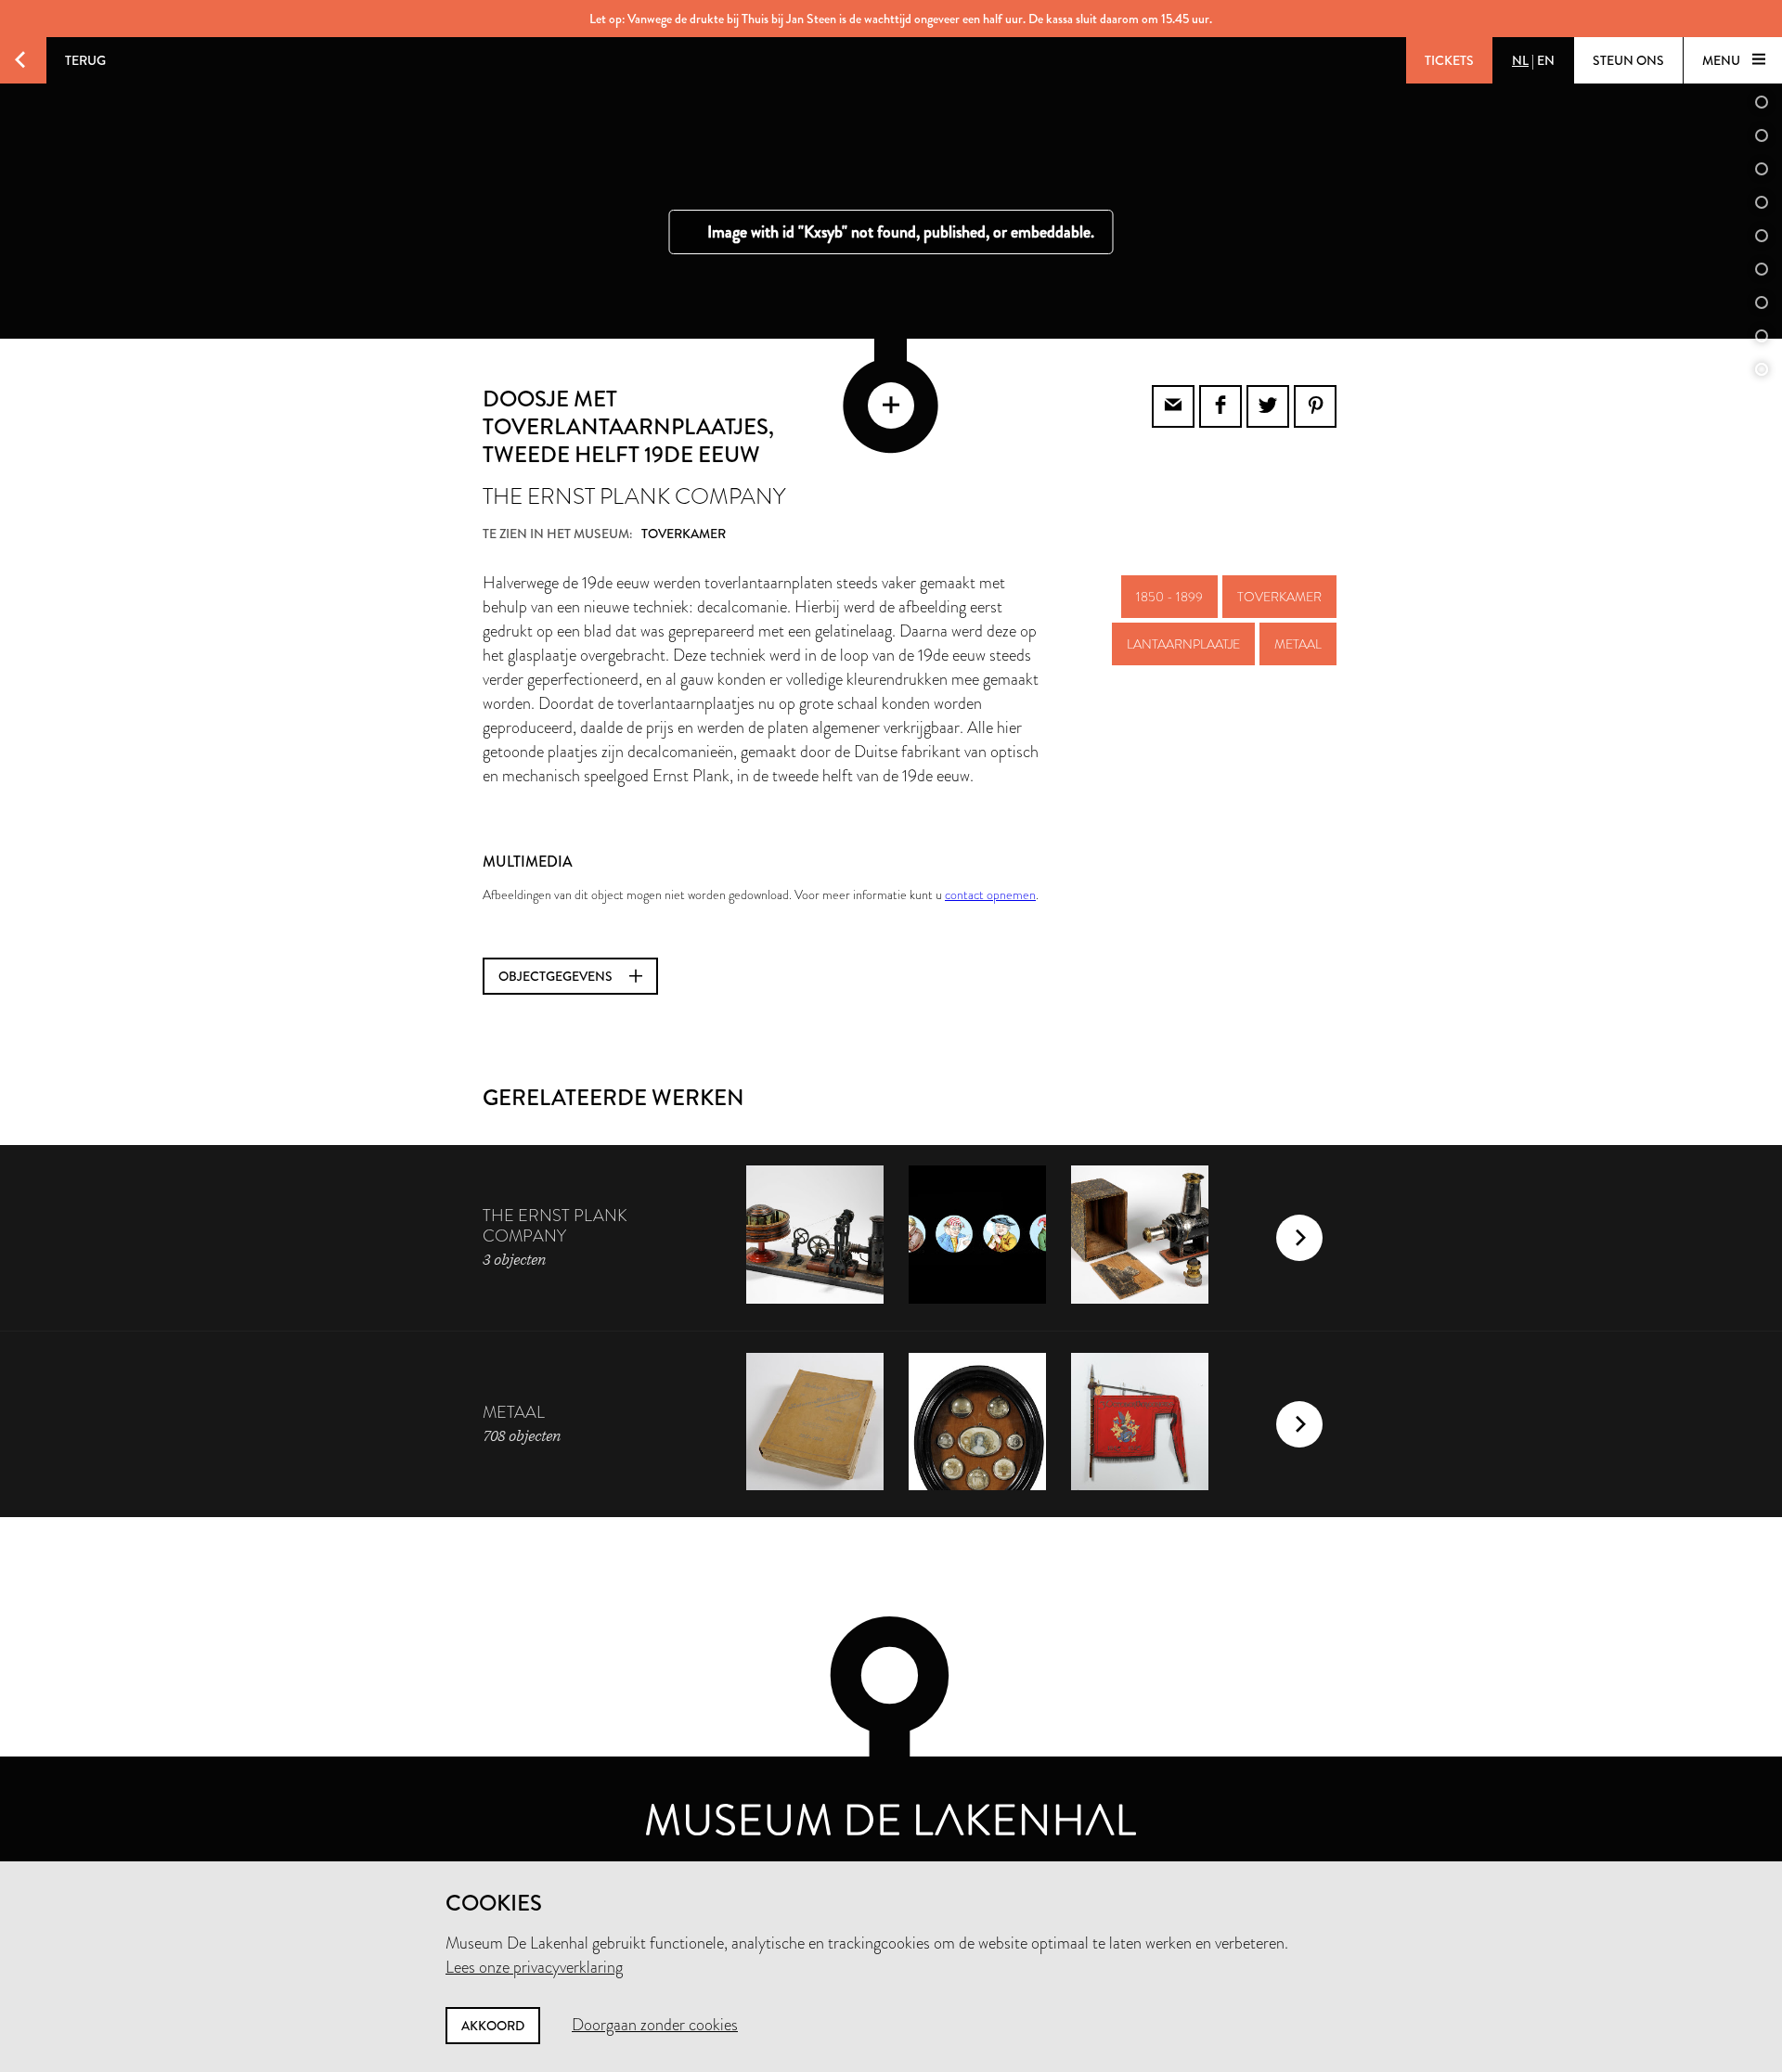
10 (1762, 336)
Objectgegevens (557, 976)
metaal (1298, 644)
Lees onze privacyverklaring (534, 1967)
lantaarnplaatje (1183, 644)
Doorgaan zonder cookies (655, 2025)
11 (1762, 369)
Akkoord (493, 2026)
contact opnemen (990, 894)
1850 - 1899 (1169, 597)
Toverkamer (1279, 597)
